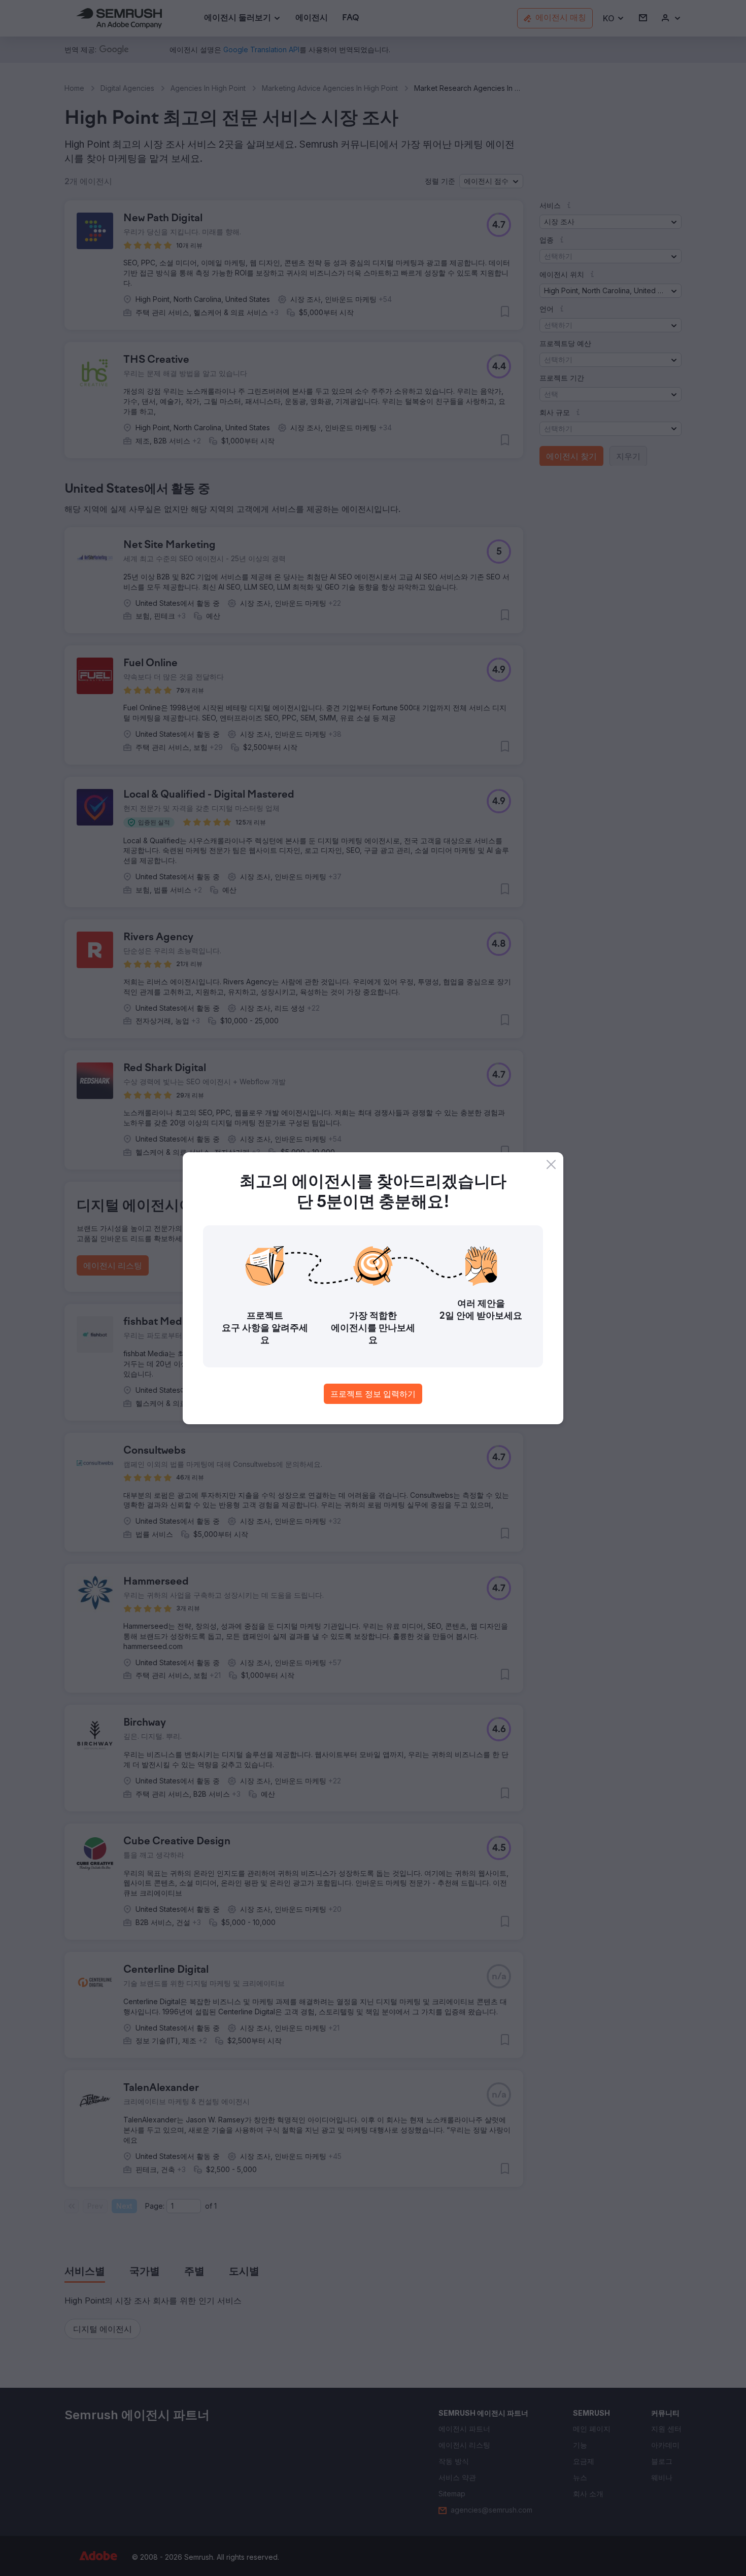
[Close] (551, 1164)
